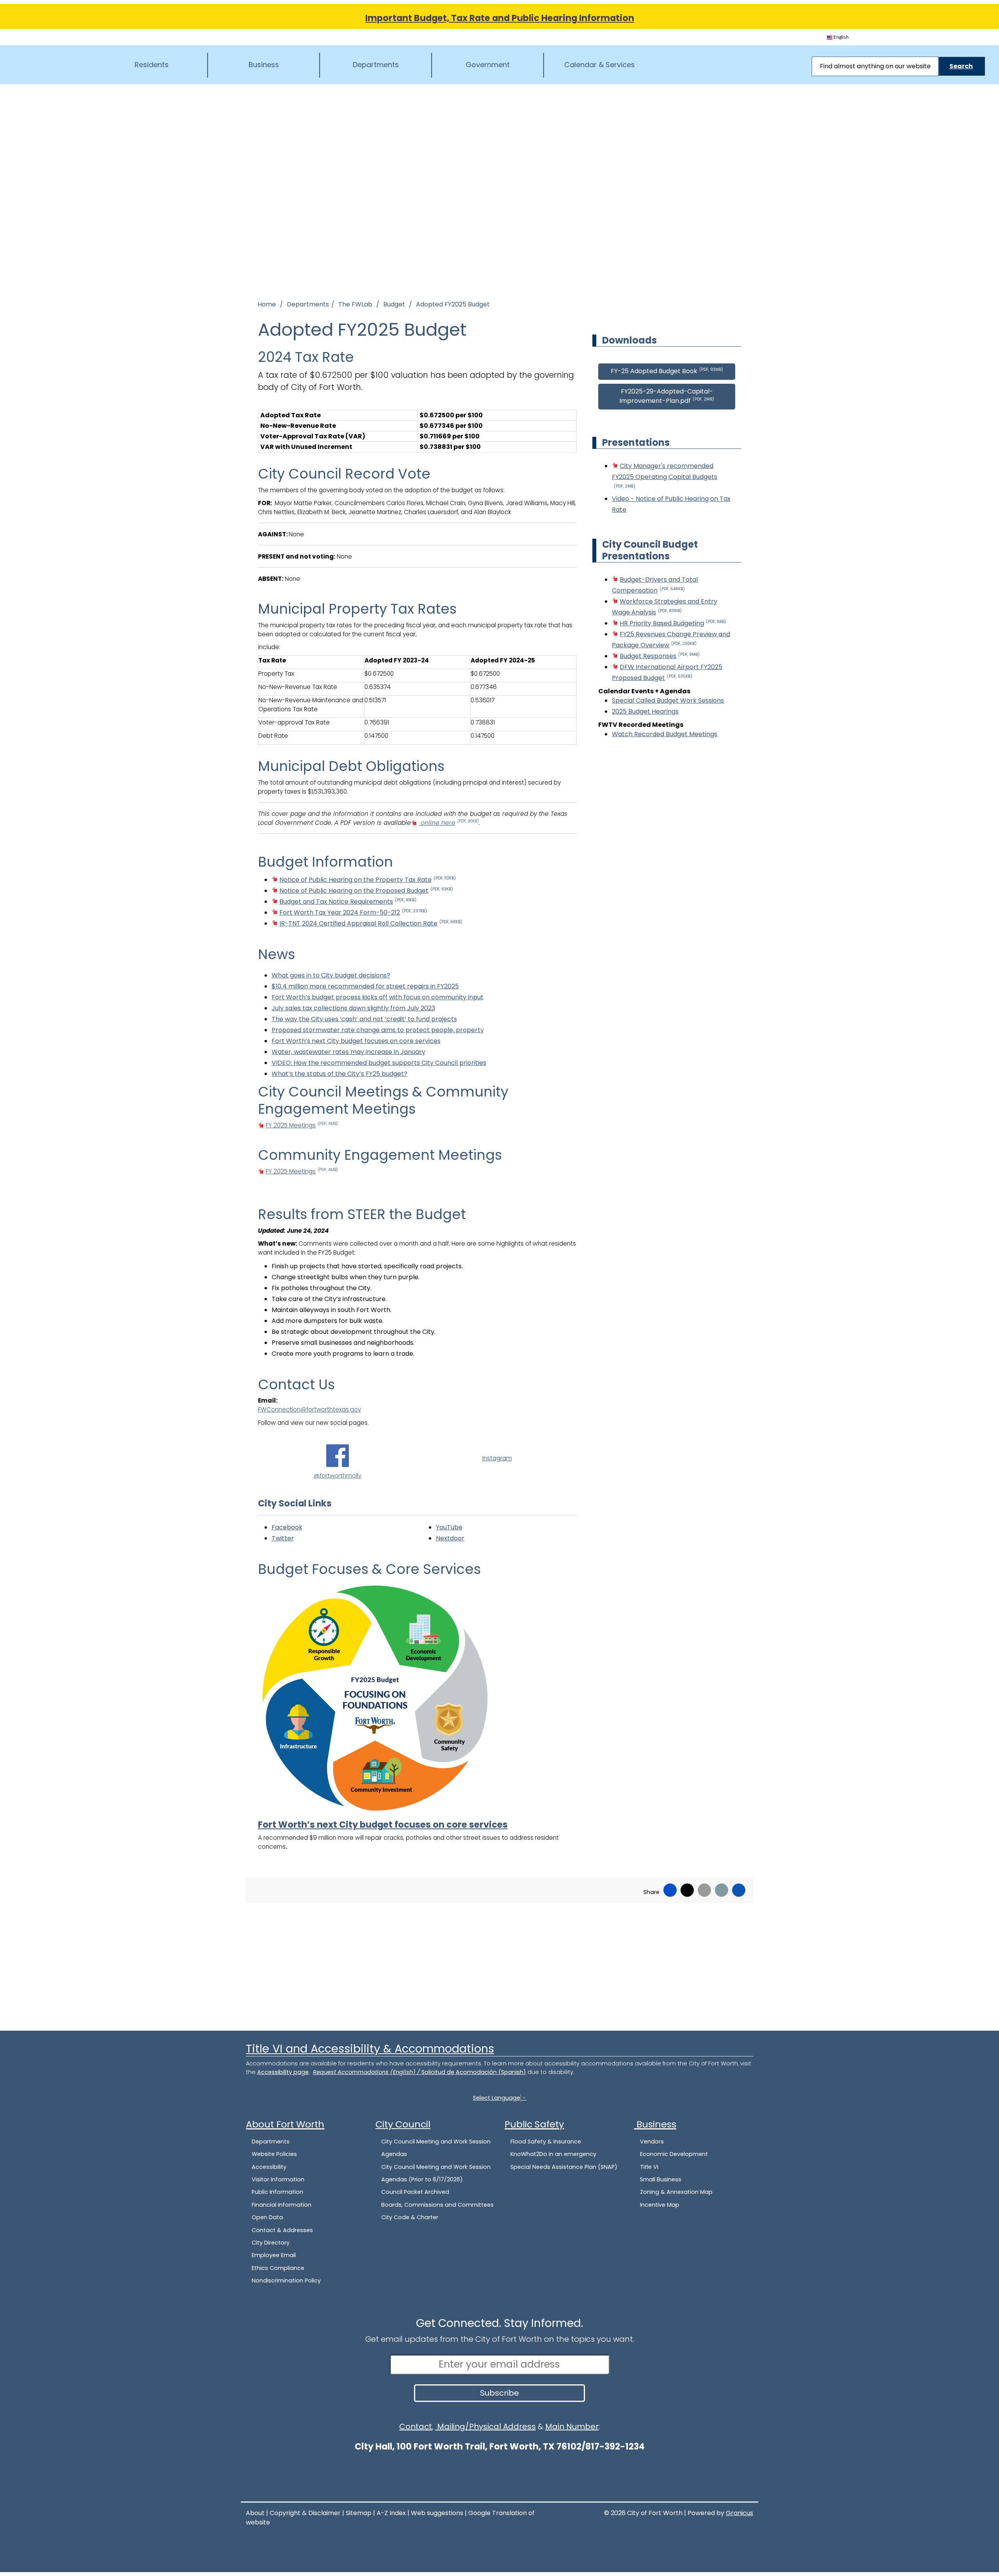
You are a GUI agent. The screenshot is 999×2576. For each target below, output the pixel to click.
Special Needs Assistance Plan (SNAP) (564, 2167)
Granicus (739, 2513)
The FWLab (356, 304)
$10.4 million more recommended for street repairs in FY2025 (365, 986)
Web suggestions (437, 2513)
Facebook (287, 1527)
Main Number (572, 2426)
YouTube (449, 1527)
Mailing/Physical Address (485, 2426)
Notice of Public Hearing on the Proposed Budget (366, 891)
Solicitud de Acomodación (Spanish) (474, 2072)
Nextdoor (450, 1538)
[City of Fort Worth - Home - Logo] (51, 64)
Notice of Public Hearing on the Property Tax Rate (368, 880)
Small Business (661, 2179)
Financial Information (282, 2205)
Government (488, 65)
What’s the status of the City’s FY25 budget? (340, 1074)
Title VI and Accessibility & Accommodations (370, 2049)
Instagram (497, 1458)
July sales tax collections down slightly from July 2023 (353, 1008)
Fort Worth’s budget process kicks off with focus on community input (378, 997)
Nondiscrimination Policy (286, 2280)
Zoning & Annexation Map (676, 2192)
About (255, 2513)
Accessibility (269, 2167)
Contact (416, 2426)
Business (264, 65)
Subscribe (499, 2393)
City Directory (271, 2243)
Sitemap (359, 2513)
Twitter (283, 1538)
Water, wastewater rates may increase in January (348, 1052)
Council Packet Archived (415, 2192)
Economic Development (674, 2154)
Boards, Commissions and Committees (437, 2205)
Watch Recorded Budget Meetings (665, 734)
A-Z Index (391, 2513)
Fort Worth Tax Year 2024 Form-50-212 (353, 912)
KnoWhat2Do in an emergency (553, 2154)
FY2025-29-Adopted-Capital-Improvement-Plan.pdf (667, 396)
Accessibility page (283, 2072)
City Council (403, 2124)
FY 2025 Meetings (302, 1125)
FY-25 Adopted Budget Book (667, 371)
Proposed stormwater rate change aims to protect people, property (378, 1030)
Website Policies (274, 2154)
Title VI (649, 2167)
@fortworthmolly (338, 1475)
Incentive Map (660, 2205)
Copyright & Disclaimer (305, 2513)
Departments (376, 65)
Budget (395, 304)
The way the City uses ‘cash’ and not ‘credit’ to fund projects (364, 1019)
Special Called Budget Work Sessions (668, 701)
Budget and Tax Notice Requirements (348, 902)
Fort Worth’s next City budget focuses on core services (356, 1041)
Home (267, 304)
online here (449, 823)
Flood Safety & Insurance (546, 2142)
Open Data (267, 2217)
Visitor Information (278, 2179)
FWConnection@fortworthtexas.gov (309, 1409)
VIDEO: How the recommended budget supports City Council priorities (379, 1063)
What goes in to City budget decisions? (331, 975)
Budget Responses (660, 656)
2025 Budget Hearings (645, 711)
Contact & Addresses (282, 2230)
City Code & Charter (410, 2217)
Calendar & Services (600, 65)
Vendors (652, 2142)
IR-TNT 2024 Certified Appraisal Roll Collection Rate (371, 923)
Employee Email (274, 2255)
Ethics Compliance (278, 2268)
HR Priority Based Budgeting (673, 623)
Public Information (277, 2192)
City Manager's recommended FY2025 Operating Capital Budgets (665, 475)
